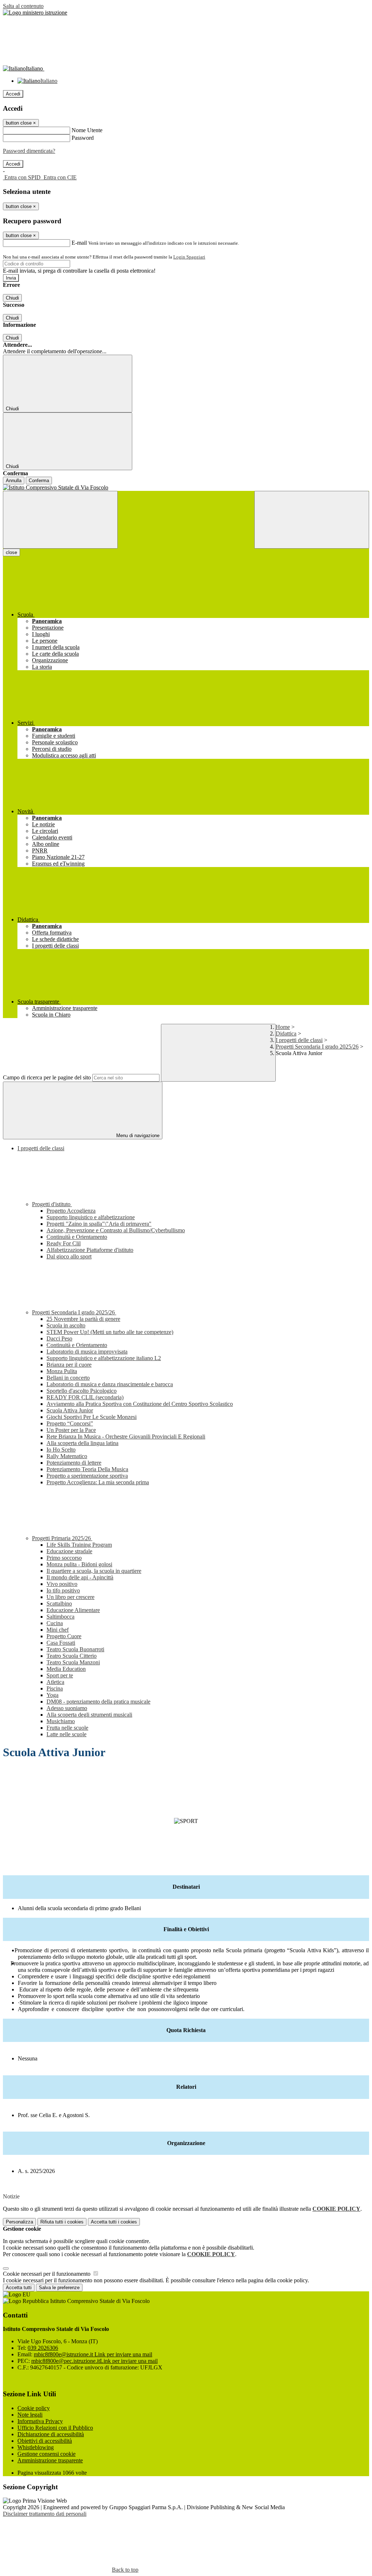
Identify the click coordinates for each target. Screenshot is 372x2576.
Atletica (55, 1682)
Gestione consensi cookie (46, 2454)
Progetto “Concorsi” (70, 1423)
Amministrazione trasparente (50, 2460)
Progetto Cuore (64, 1636)
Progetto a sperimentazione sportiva (87, 1476)
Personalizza (19, 2222)
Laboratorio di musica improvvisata (87, 1352)
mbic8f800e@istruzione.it (93, 2354)
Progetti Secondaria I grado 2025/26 (317, 1047)
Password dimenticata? (29, 151)
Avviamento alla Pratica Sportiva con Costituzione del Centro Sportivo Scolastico (140, 1404)
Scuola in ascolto (66, 1325)
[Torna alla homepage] (186, 488)
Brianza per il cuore (69, 1365)
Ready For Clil (64, 1243)
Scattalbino (59, 1604)
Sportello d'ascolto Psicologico (82, 1391)
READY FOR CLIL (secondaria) (85, 1397)
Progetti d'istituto (52, 1204)
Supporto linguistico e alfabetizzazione (91, 1217)
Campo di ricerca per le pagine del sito (47, 1077)
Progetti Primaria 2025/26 (62, 1538)
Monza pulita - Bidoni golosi (79, 1564)
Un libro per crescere (70, 1597)
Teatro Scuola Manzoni (73, 1662)
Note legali (30, 2415)
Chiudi (12, 298)
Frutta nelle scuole (67, 1728)
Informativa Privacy (40, 2421)
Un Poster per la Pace (71, 1430)
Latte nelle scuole (66, 1734)
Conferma (39, 481)
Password (83, 138)
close (11, 552)
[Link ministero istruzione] (35, 13)
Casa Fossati (61, 1643)
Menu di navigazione (137, 1136)
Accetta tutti (114, 2222)
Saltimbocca (60, 1617)
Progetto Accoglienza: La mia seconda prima (98, 1482)
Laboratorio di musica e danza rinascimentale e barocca (110, 1384)
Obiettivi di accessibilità (45, 2441)
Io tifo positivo (63, 1590)
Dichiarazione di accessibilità (51, 2434)
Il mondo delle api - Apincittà (80, 1577)
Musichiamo (61, 1721)
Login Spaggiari (189, 257)
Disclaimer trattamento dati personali (45, 2514)
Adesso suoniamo (67, 1708)
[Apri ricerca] (312, 520)
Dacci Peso (59, 1338)
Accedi (13, 94)
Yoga (52, 1695)
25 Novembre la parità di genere (83, 1319)
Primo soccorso (64, 1558)
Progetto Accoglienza (71, 1211)
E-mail (79, 243)
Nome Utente (87, 130)
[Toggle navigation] (60, 520)
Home (283, 1027)
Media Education (66, 1669)
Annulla (14, 481)
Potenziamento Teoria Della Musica (87, 1469)
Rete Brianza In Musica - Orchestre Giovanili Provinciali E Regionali (126, 1436)
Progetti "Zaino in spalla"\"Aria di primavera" (99, 1224)
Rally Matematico (67, 1456)
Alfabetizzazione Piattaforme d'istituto (90, 1250)
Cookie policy (34, 2408)
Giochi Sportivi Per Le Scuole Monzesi (92, 1417)
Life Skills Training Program (79, 1545)
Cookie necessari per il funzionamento (47, 2274)
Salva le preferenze (59, 2288)
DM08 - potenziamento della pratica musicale (98, 1702)
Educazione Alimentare (73, 1610)
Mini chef (58, 1630)
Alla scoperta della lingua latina (82, 1443)
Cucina (55, 1623)
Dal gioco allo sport (69, 1256)
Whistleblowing (36, 2447)
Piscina (55, 1688)
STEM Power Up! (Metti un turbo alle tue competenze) (110, 1332)
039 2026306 (43, 2348)
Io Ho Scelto (61, 1450)
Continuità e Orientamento (77, 1237)
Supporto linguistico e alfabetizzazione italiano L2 (104, 1358)
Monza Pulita (62, 1371)
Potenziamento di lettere (74, 1463)
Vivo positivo (62, 1584)
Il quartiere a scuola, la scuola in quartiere (94, 1571)
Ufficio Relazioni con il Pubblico (55, 2428)
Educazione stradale (69, 1551)
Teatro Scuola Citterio (72, 1656)
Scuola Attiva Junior (70, 1410)
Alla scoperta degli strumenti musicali (89, 1715)
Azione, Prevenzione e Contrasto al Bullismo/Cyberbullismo (116, 1230)
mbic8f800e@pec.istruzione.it (94, 2361)
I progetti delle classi (299, 1040)
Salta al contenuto (23, 6)
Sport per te (60, 1675)
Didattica (286, 1033)
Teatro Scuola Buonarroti (75, 1649)
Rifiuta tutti (62, 2222)
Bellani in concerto (68, 1378)
